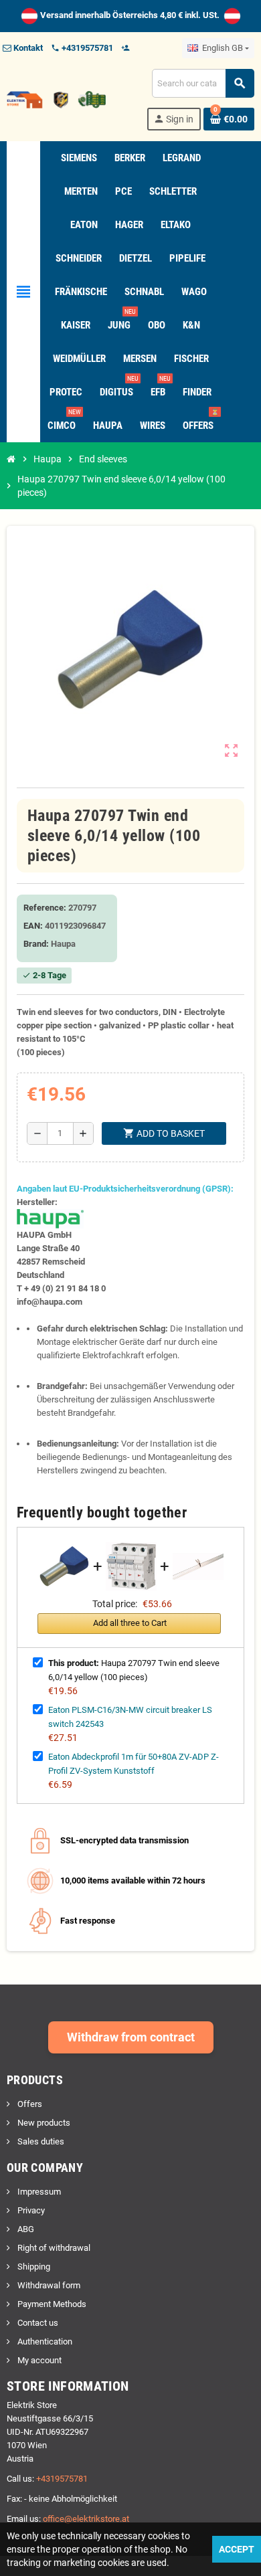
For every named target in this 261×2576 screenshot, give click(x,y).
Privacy (30, 2210)
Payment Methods (51, 2304)
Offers (29, 2104)
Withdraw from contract (131, 2037)
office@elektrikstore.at (86, 2519)
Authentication (44, 2341)
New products (43, 2123)
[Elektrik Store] (56, 99)
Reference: (45, 908)
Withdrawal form (48, 2285)
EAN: (33, 926)
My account (38, 2360)
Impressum (38, 2192)
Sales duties (40, 2141)
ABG (25, 2229)
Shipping (33, 2267)
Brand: (36, 944)
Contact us (37, 2323)
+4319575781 (62, 2479)
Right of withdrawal (53, 2248)
